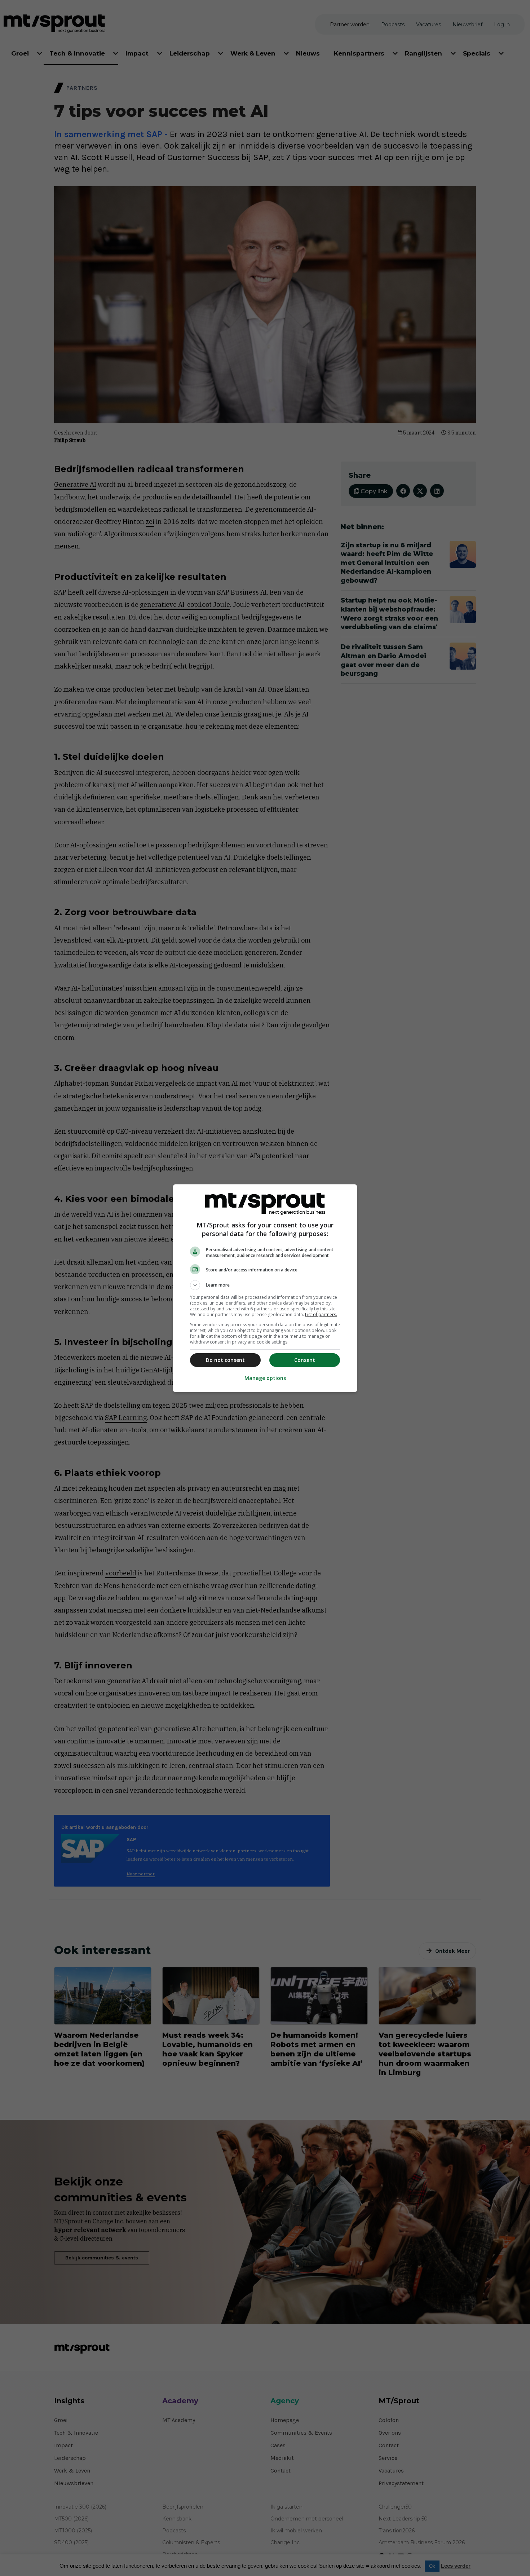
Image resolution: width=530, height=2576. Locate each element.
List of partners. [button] (321, 1315)
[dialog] (265, 1288)
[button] (265, 1285)
